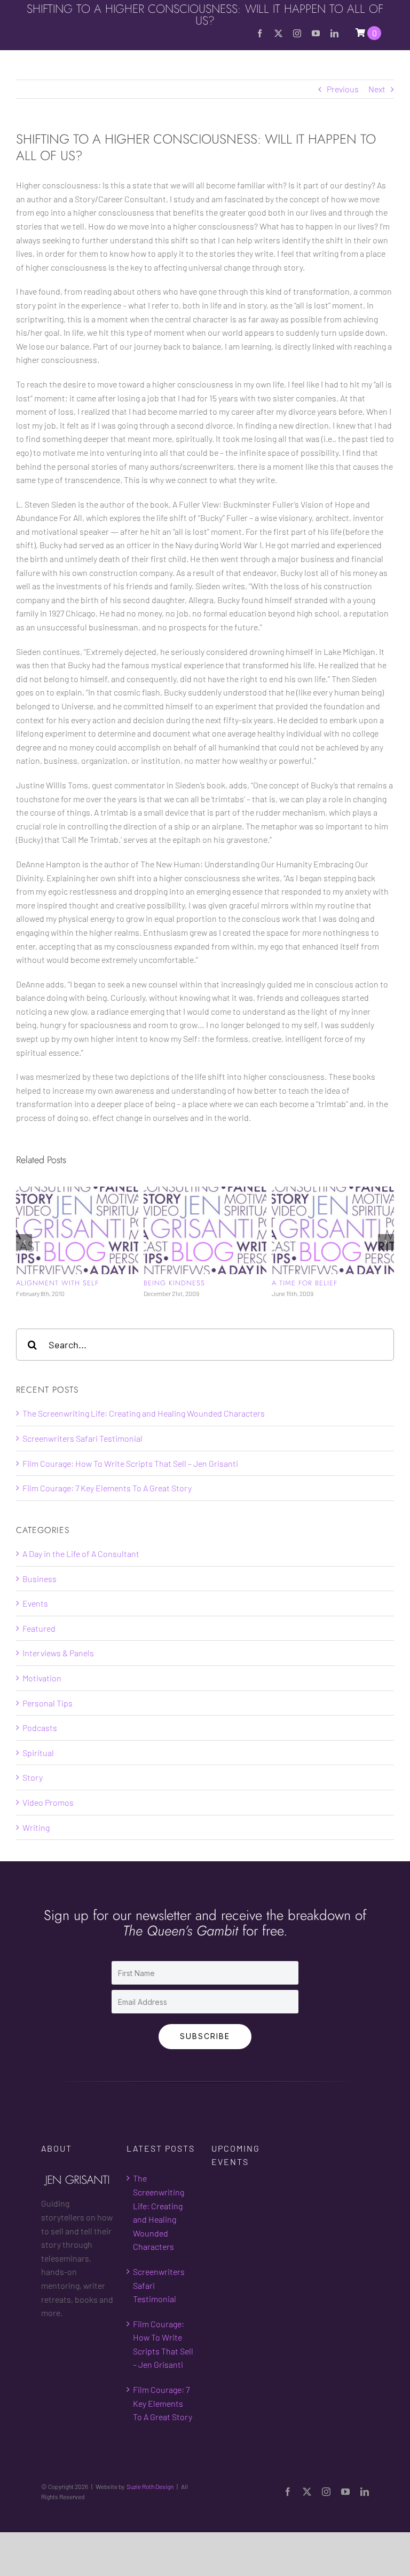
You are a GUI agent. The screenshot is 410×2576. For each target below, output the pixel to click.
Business (40, 1596)
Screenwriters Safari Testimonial (82, 1456)
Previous (343, 89)
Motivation (42, 1696)
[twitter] (278, 33)
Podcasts (40, 1745)
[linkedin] (334, 33)
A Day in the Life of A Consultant (81, 1571)
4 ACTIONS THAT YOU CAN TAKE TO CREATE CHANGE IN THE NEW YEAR (331, 1292)
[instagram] (297, 33)
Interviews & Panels (58, 1670)
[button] (24, 1251)
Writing (36, 1845)
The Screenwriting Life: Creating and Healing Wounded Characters (144, 1431)
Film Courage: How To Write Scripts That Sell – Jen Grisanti (130, 1481)
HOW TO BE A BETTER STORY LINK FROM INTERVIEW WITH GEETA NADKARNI (203, 1292)
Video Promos (48, 1820)
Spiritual (38, 1770)
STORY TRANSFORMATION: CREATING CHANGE (62, 1287)
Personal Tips (48, 1721)
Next (377, 89)
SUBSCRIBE (205, 2054)
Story (33, 1795)
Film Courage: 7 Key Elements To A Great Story (107, 1506)
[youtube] (316, 33)
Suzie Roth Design (150, 2504)
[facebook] (260, 33)
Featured (39, 1646)
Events (35, 1621)
